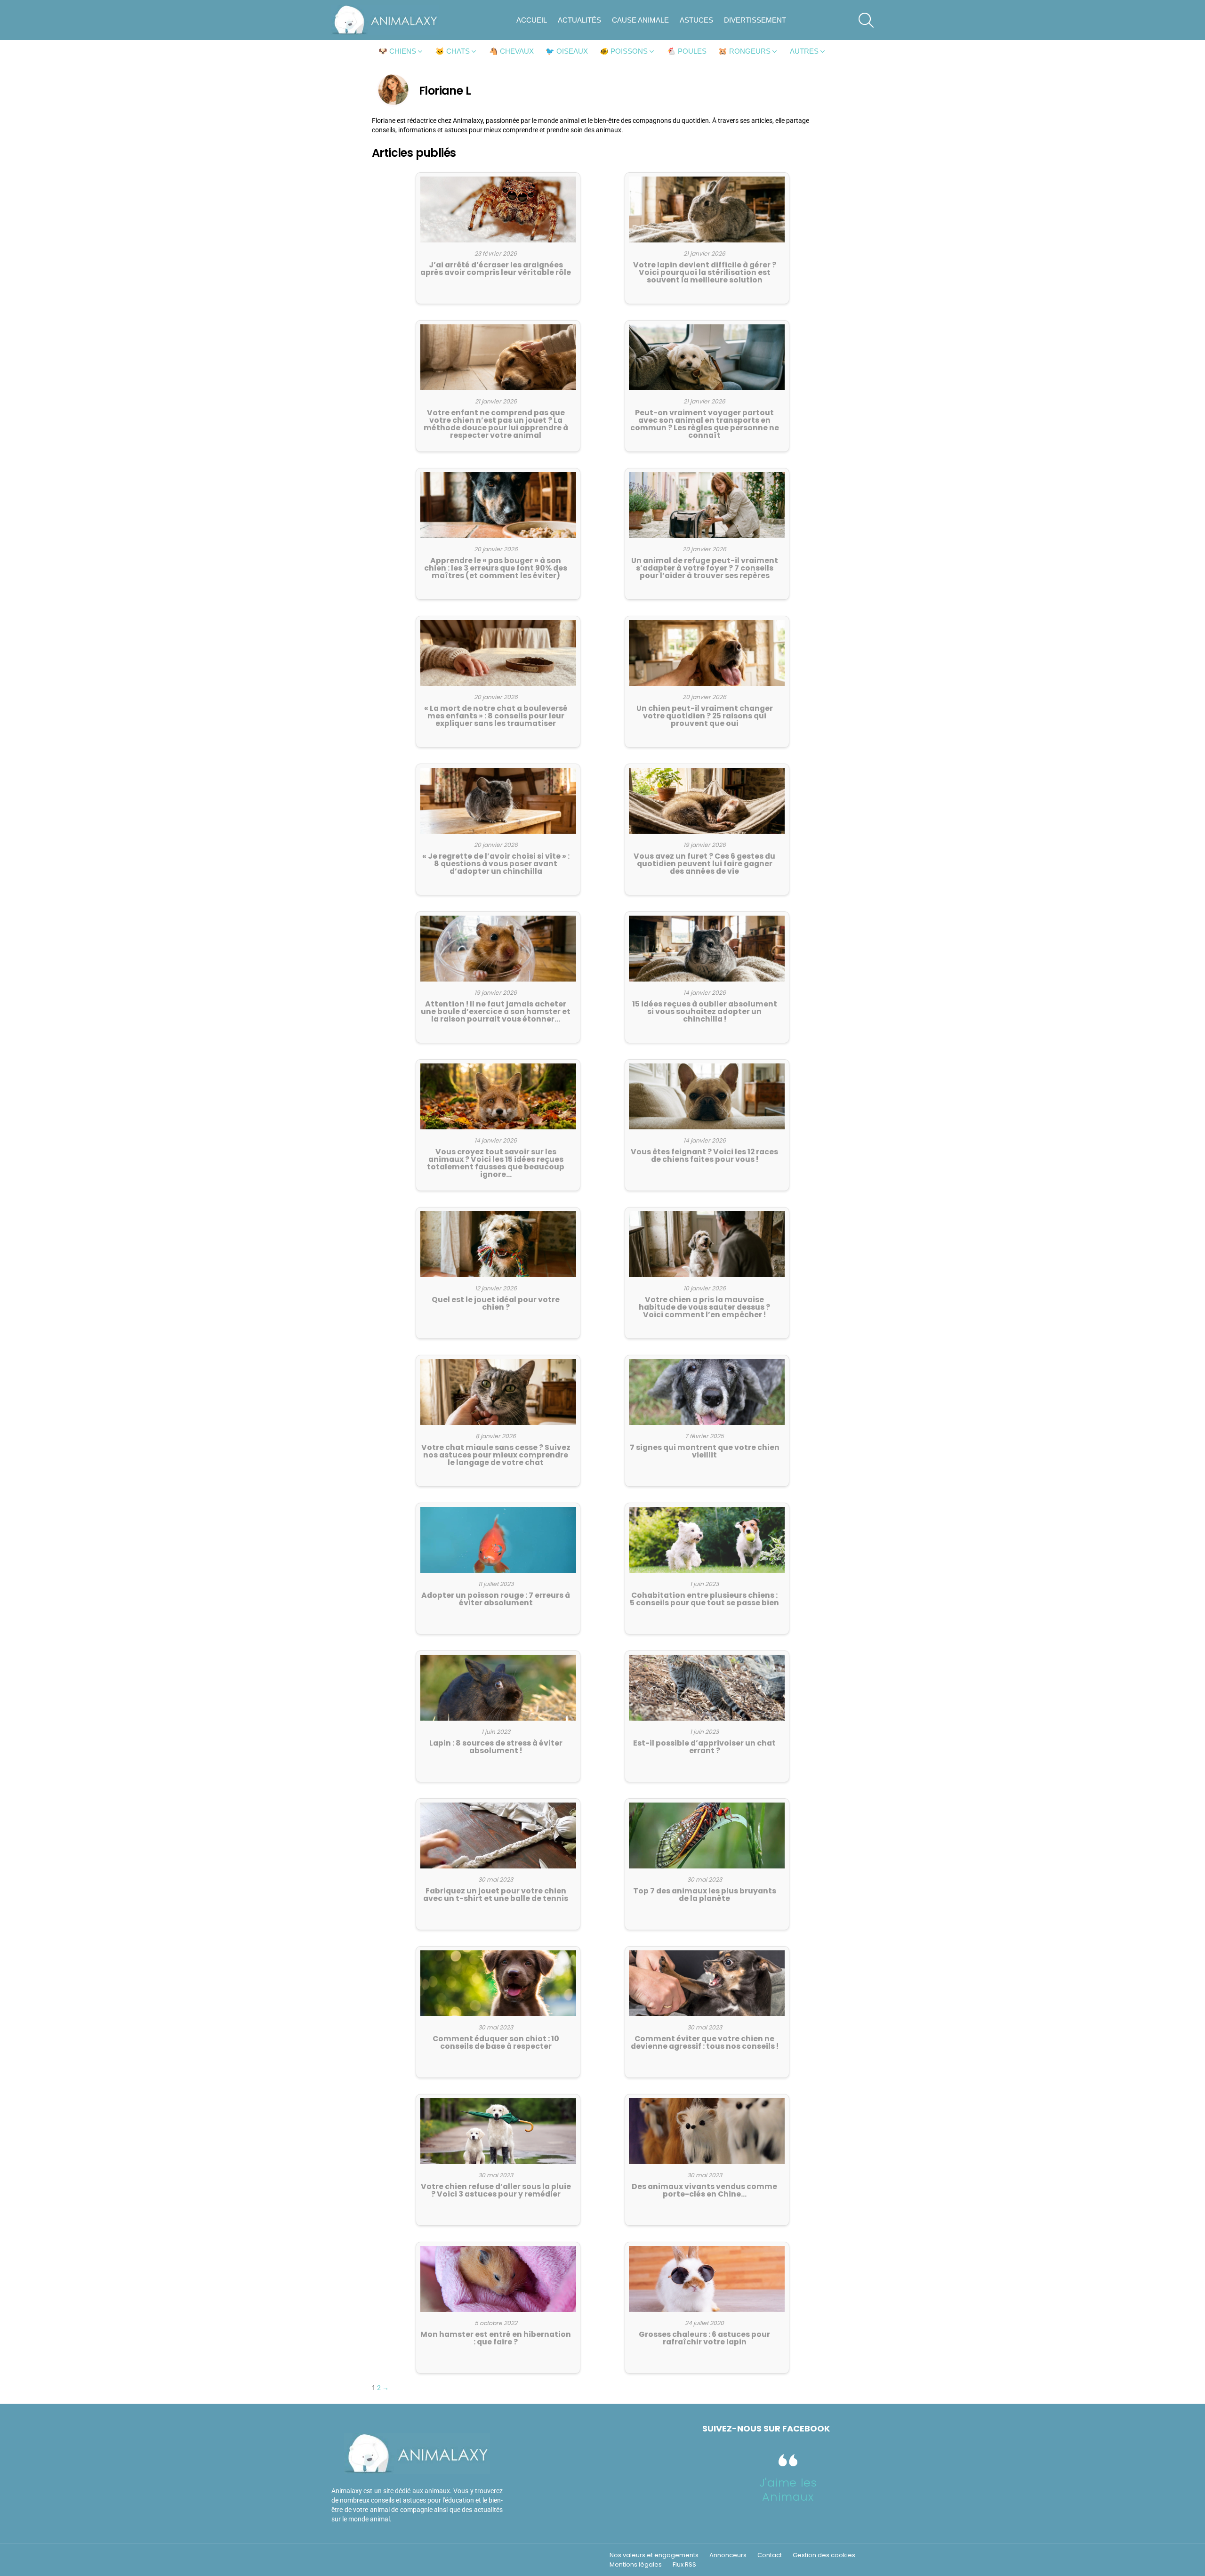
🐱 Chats (453, 51)
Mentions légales (636, 2565)
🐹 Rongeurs (744, 51)
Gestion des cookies (824, 2555)
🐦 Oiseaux (567, 51)
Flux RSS (684, 2565)
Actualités (579, 20)
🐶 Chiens (397, 51)
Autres (804, 51)
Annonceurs (728, 2555)
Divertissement (755, 20)
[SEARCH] (866, 20)
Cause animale (640, 20)
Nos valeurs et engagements (654, 2555)
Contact (770, 2555)
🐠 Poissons (624, 51)
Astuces (696, 20)
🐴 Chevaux (511, 51)
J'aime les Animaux (788, 2490)
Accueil (532, 20)
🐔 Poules (687, 51)
